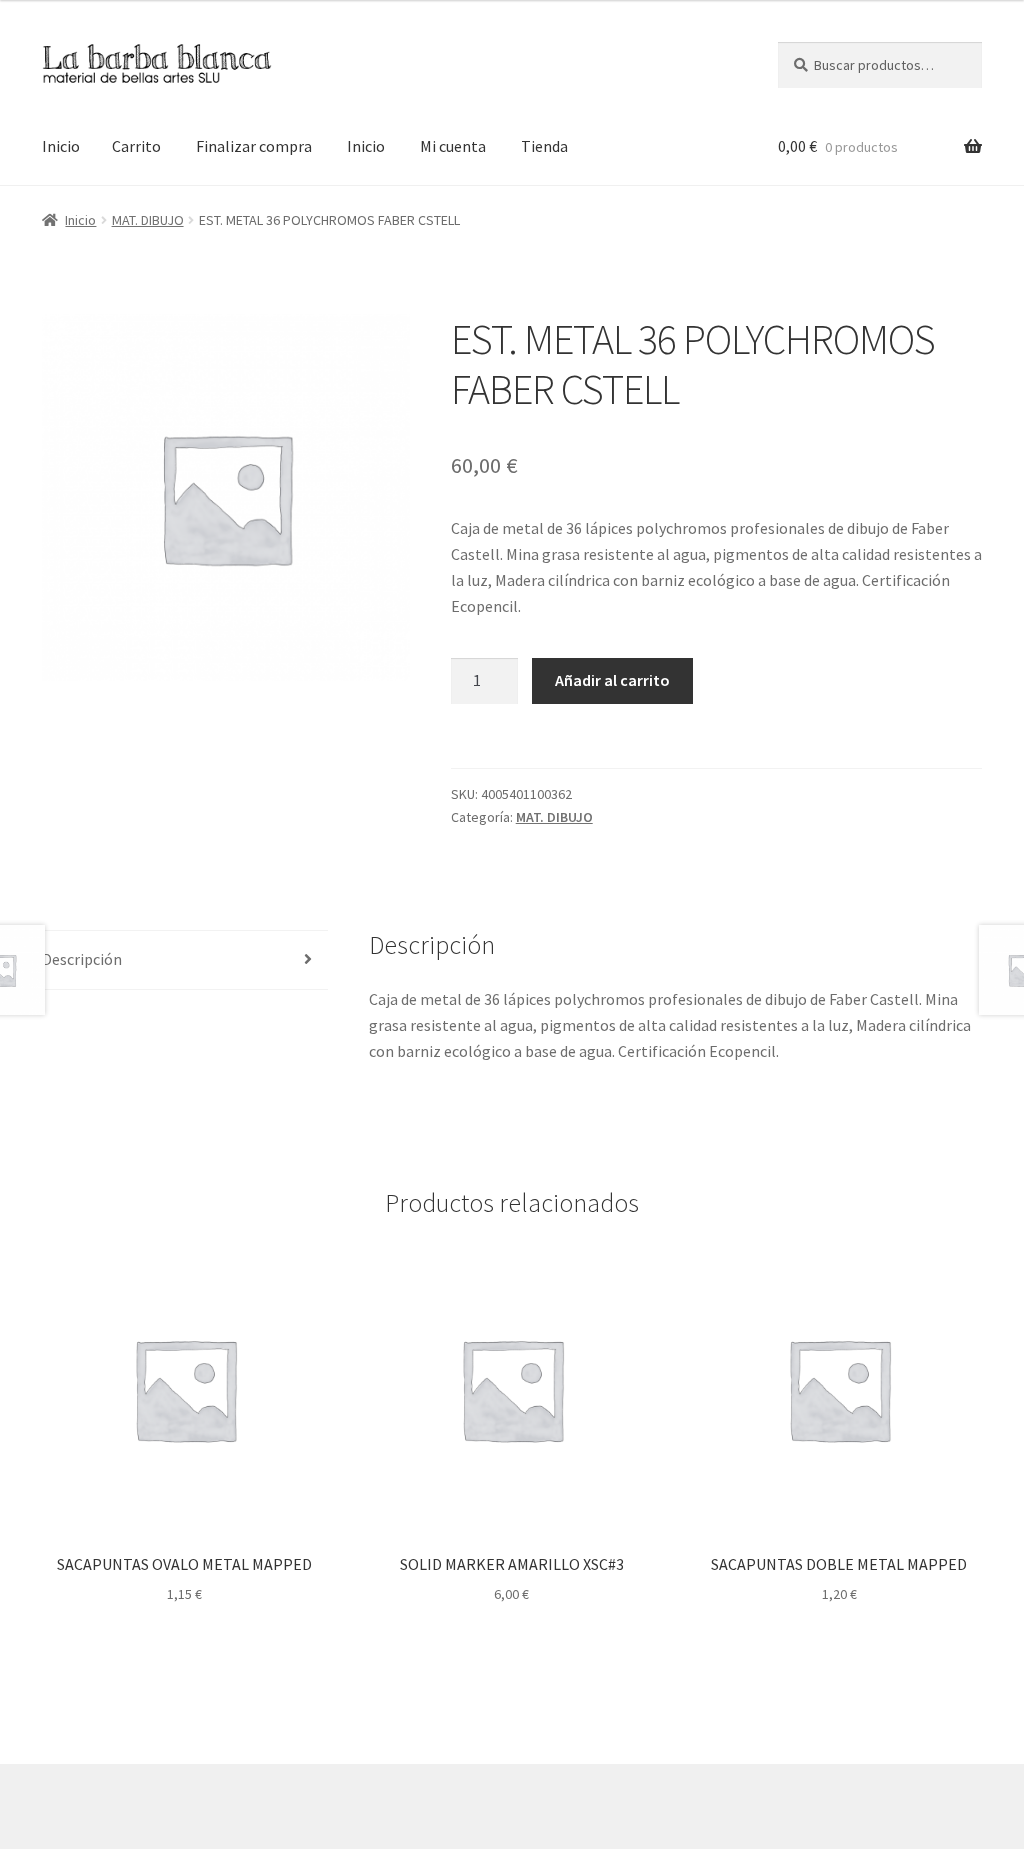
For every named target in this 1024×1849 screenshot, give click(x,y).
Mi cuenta (453, 146)
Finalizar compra (254, 146)
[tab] (185, 960)
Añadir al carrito (612, 680)
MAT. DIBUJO (148, 220)
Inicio (61, 146)
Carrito (136, 146)
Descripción (82, 959)
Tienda (544, 146)
